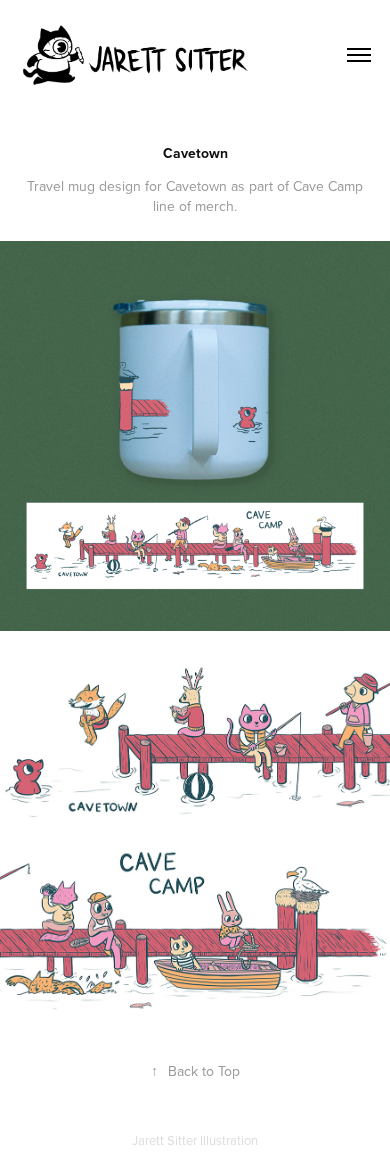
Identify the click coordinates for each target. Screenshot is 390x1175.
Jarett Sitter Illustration (195, 1140)
